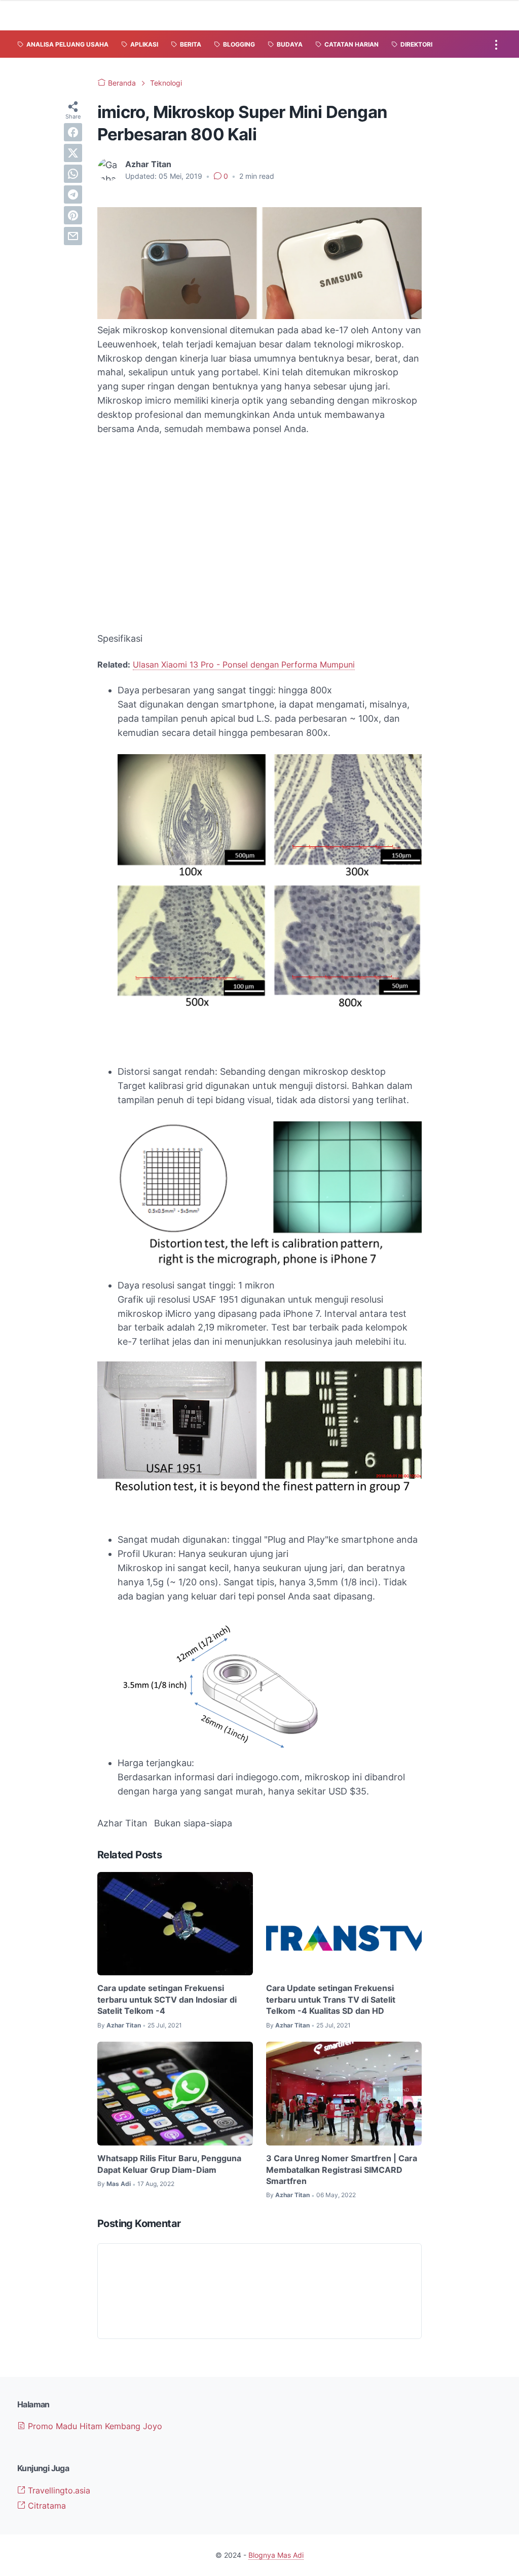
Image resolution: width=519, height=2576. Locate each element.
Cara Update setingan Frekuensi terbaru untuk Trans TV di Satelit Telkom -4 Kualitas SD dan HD (331, 1999)
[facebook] (73, 132)
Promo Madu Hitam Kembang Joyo (94, 2426)
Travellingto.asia (58, 2490)
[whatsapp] (73, 174)
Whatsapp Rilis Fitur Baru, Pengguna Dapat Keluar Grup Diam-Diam (169, 2164)
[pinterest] (73, 215)
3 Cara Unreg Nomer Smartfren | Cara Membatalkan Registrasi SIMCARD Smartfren (342, 2170)
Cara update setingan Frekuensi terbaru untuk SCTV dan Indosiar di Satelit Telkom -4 (167, 1999)
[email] (73, 236)
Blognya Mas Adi (276, 2555)
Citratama (46, 2506)
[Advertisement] (259, 534)
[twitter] (73, 153)
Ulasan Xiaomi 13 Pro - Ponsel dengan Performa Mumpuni (244, 665)
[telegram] (73, 194)
